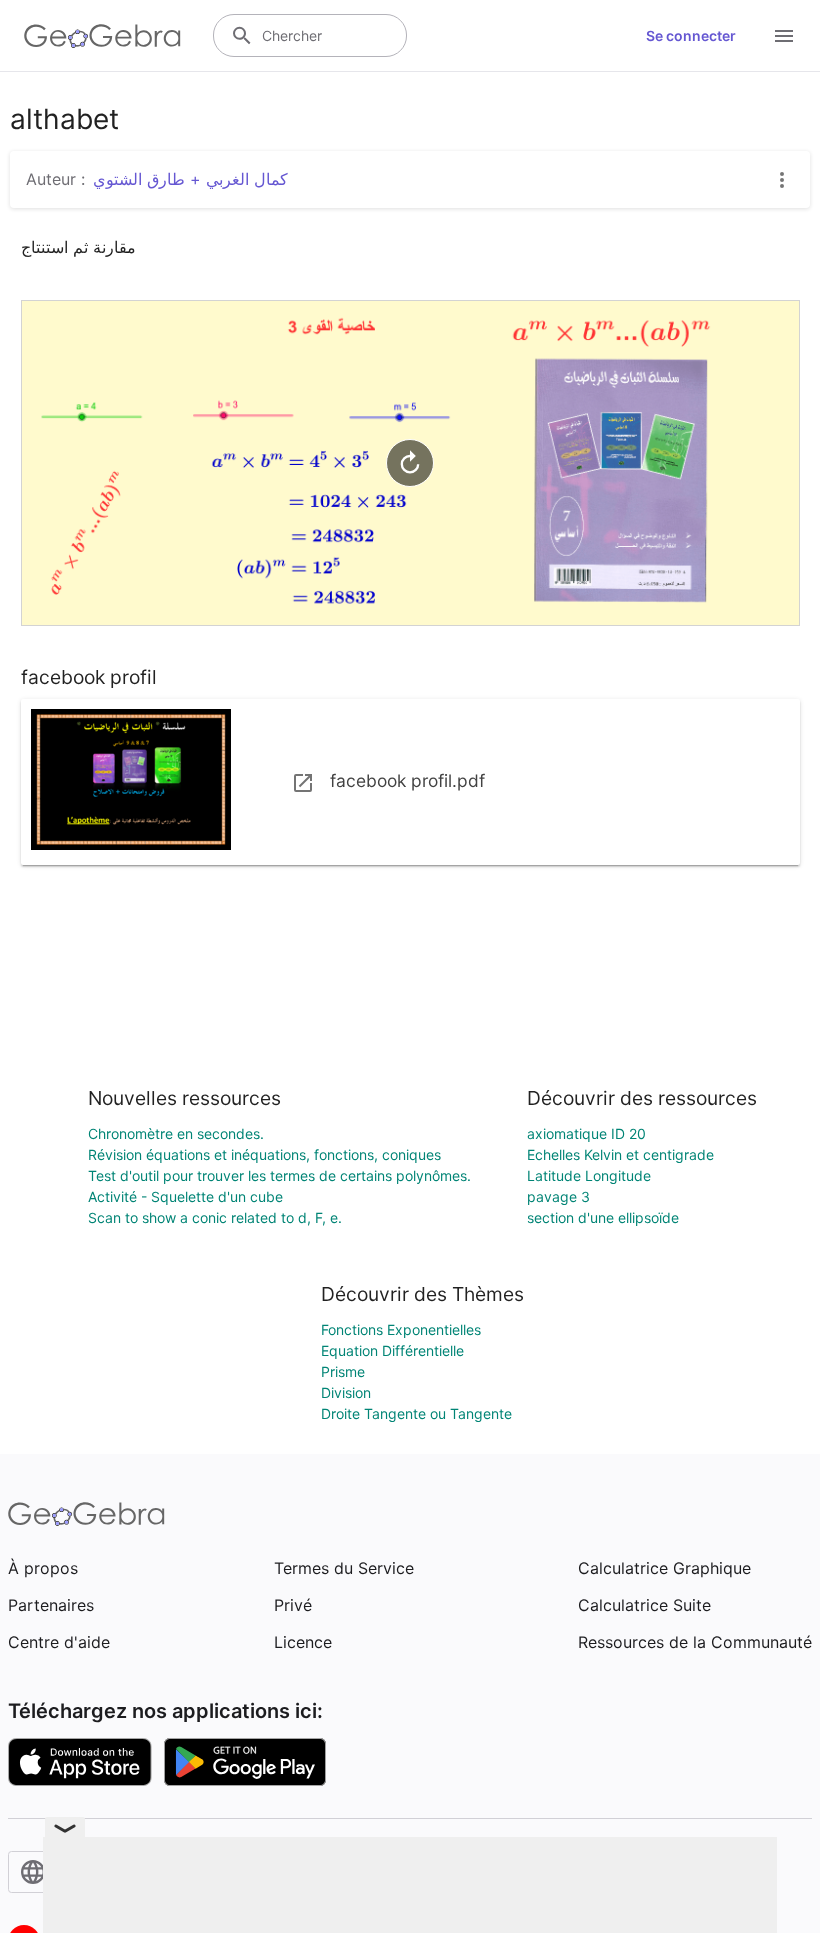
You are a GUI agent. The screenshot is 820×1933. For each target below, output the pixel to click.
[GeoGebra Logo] (102, 36)
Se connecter (691, 35)
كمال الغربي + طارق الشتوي (190, 179)
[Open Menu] (784, 36)
